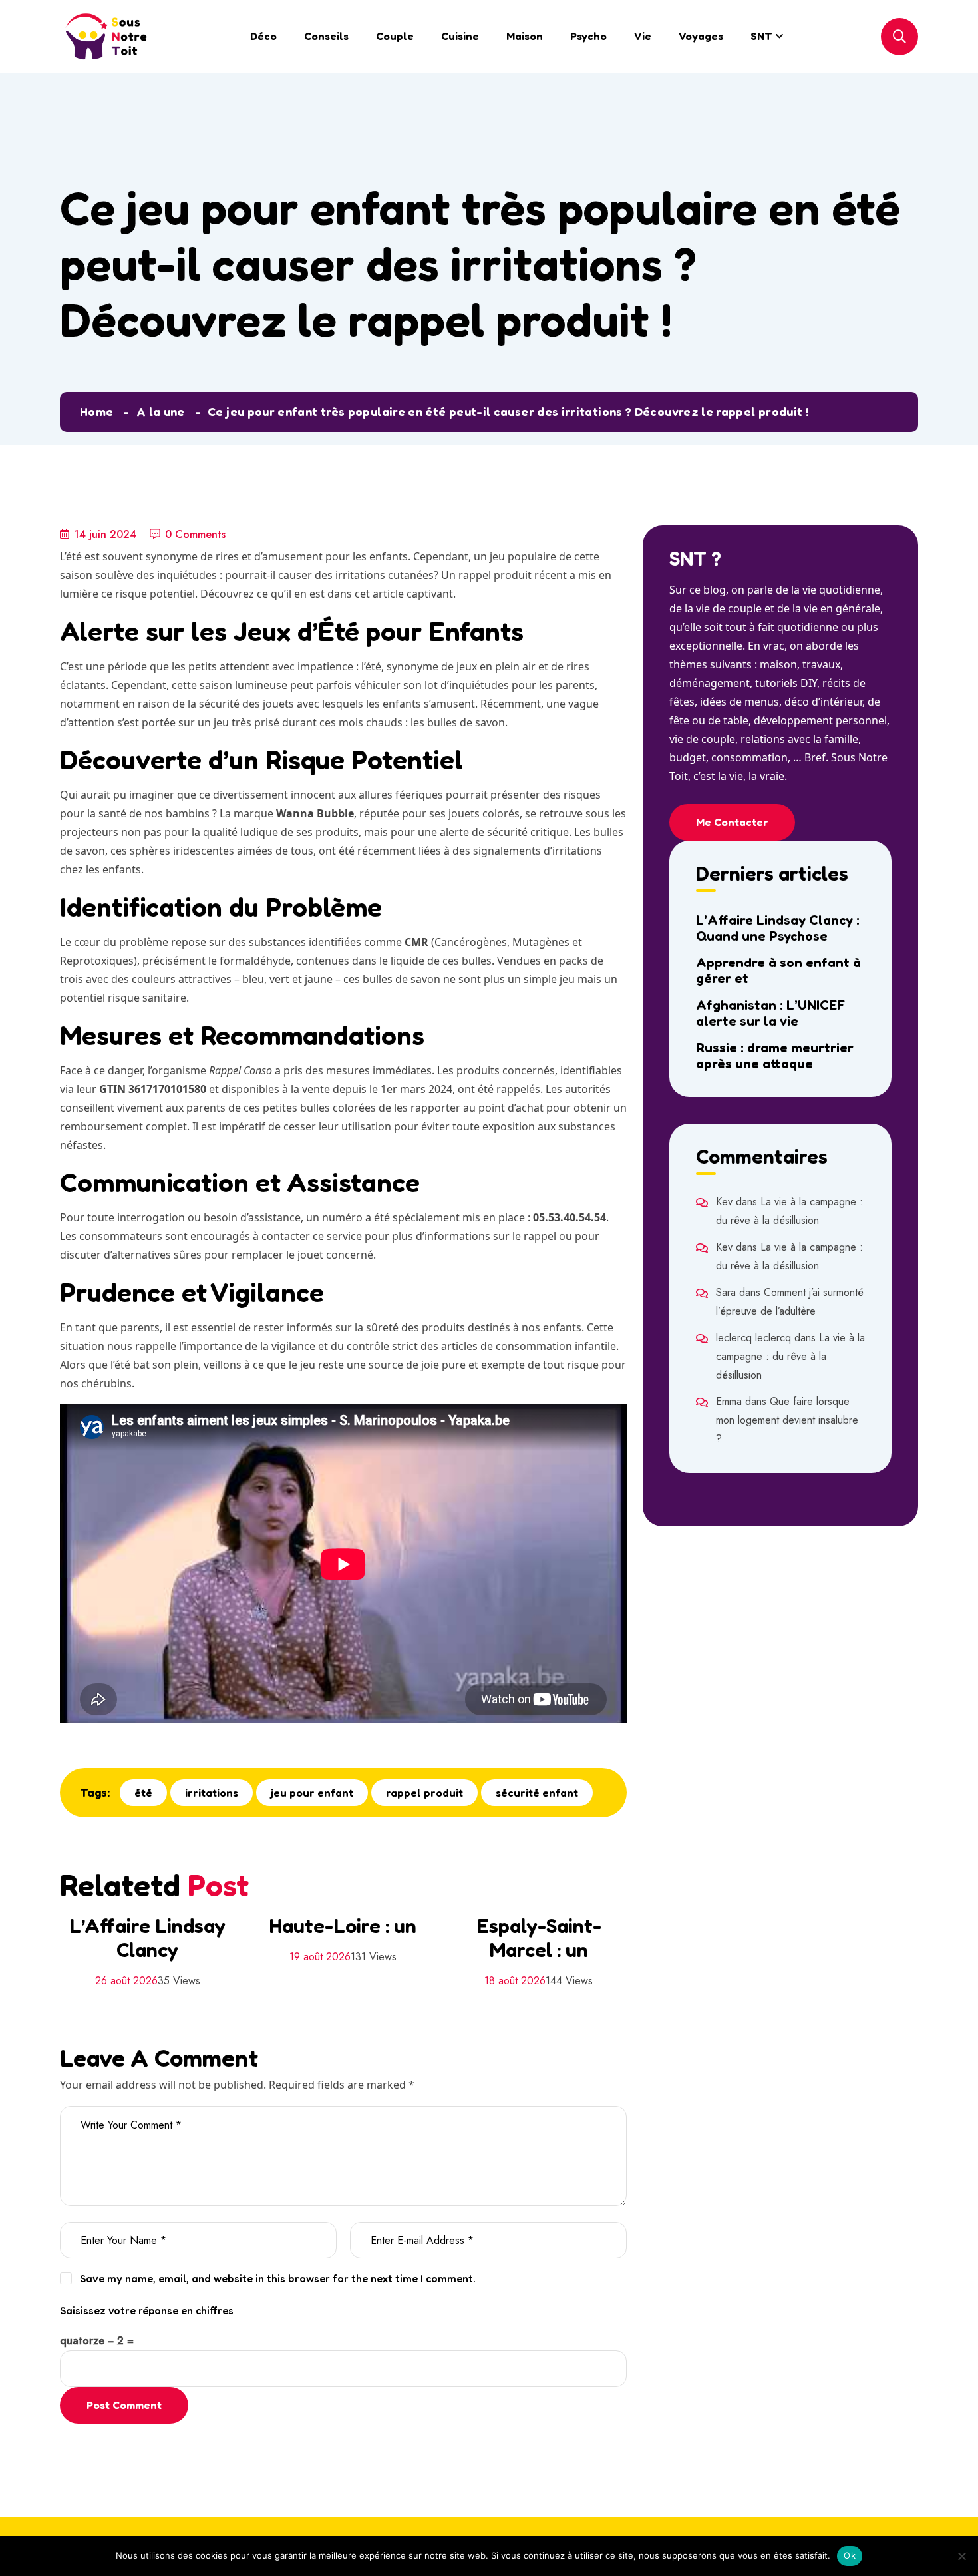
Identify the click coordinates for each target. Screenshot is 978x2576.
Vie (643, 36)
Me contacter (732, 822)
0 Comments (195, 534)
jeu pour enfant (312, 1793)
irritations (212, 1793)
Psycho (588, 36)
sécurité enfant (537, 1793)
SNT (761, 36)
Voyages (701, 36)
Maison (525, 36)
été (143, 1793)
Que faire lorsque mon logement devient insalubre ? (787, 1420)
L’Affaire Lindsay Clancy (147, 1938)
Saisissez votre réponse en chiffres (147, 2310)
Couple (395, 36)
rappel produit (424, 1793)
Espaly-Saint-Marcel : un (539, 1938)
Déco (263, 36)
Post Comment (124, 2405)
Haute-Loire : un (343, 1926)
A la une (161, 411)
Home (96, 411)
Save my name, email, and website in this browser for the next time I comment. (278, 2278)
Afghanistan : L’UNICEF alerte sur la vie (770, 1013)
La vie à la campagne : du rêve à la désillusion (790, 1356)
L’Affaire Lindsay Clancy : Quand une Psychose (778, 928)
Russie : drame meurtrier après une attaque (775, 1056)
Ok (850, 2555)
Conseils (326, 36)
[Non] (961, 2556)
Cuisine (460, 36)
